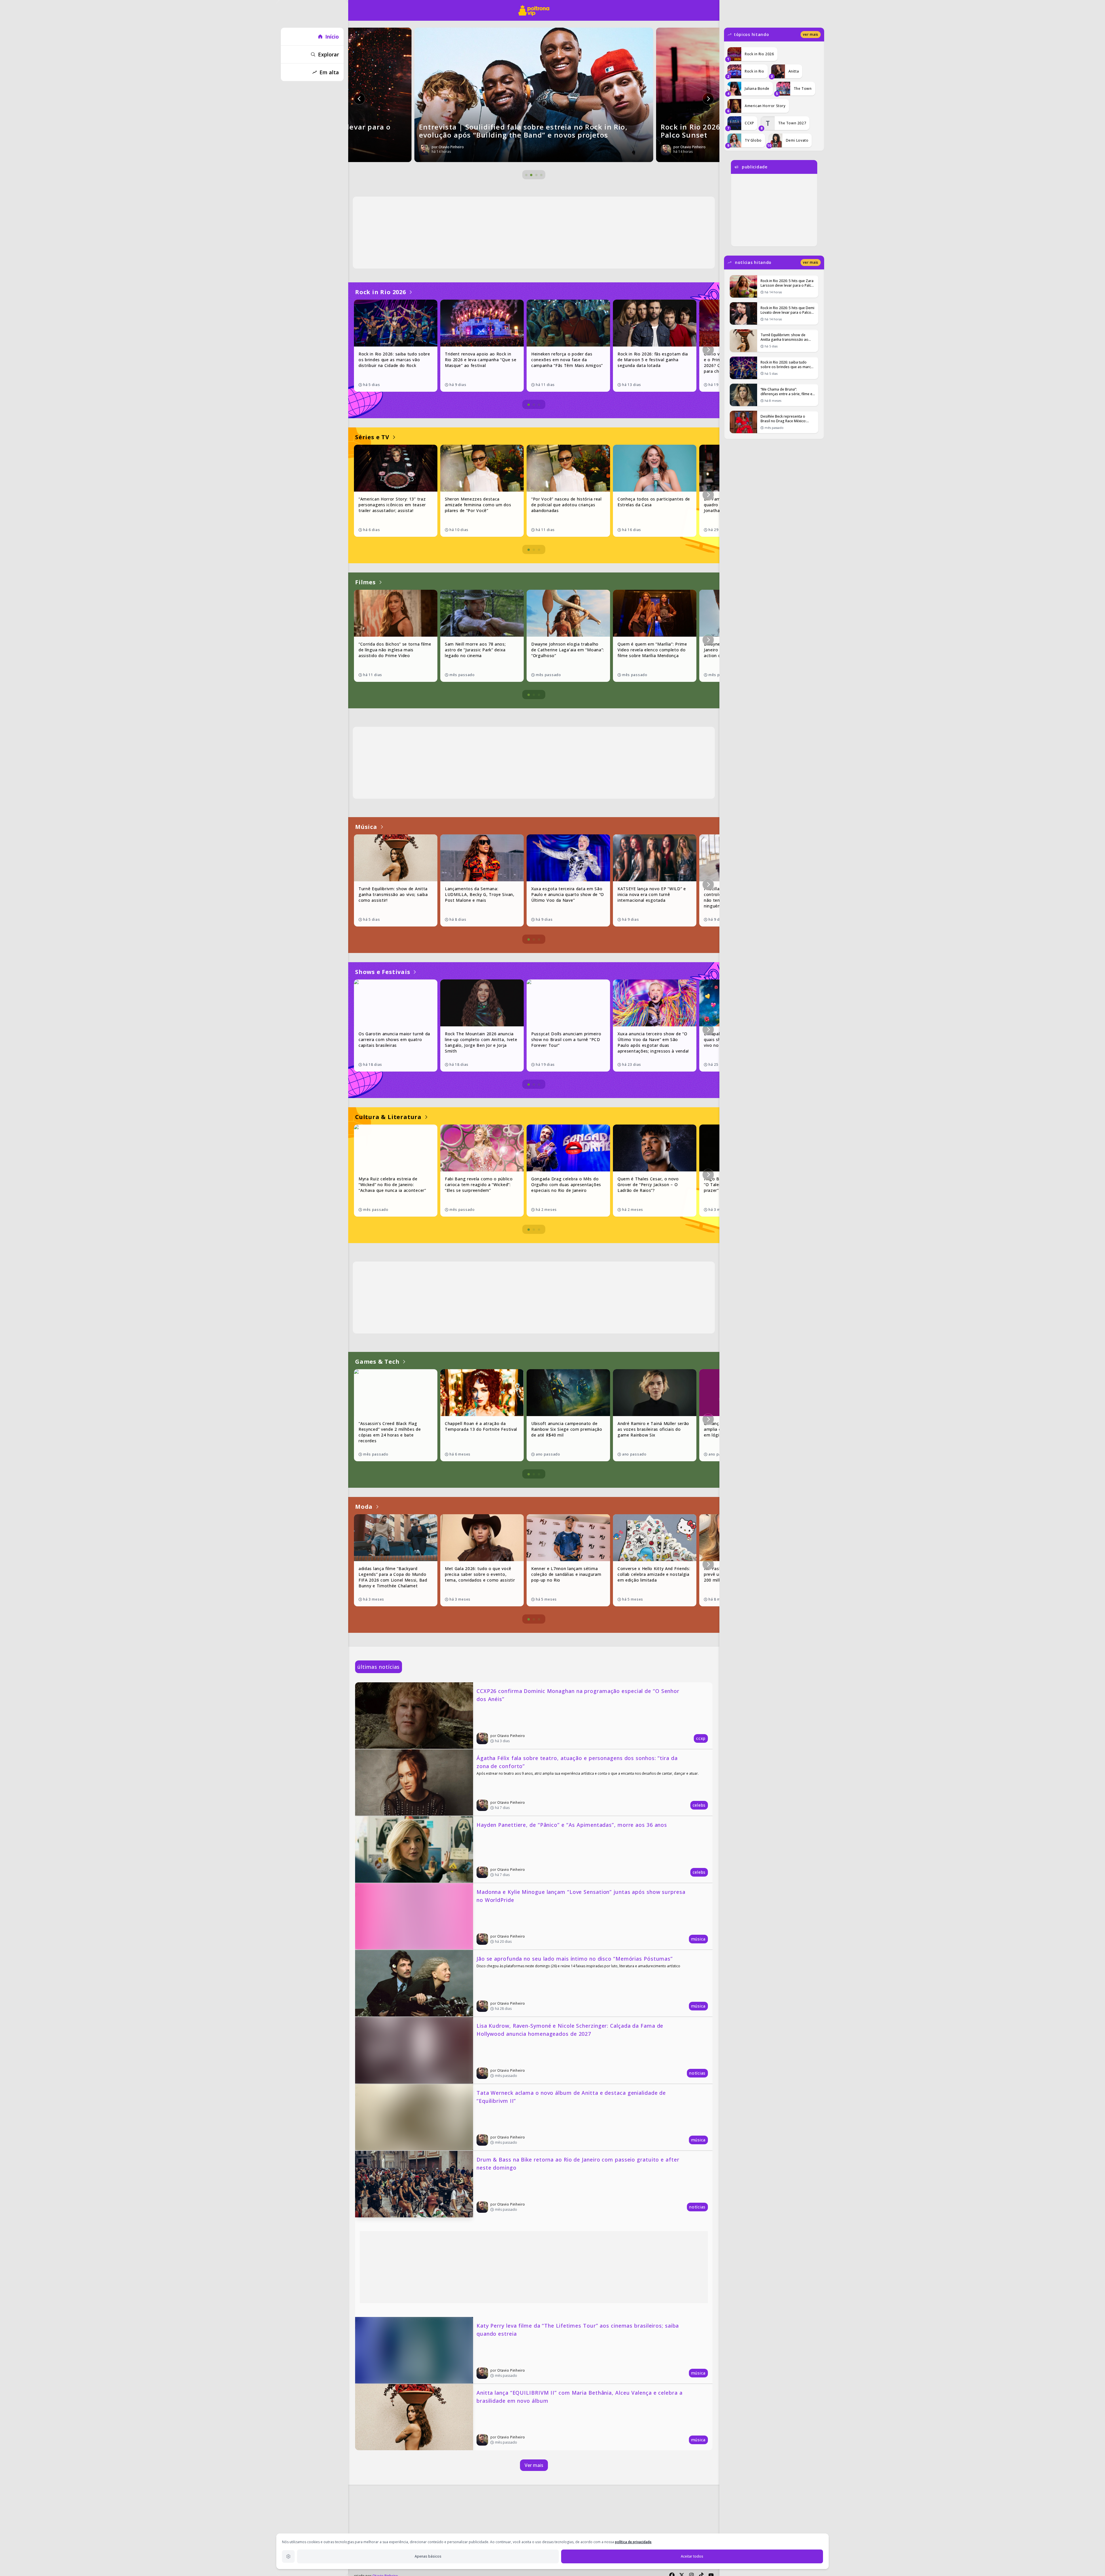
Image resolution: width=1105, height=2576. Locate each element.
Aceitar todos (692, 2556)
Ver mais (534, 2465)
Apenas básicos (428, 2556)
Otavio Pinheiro (511, 1736)
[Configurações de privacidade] (288, 2556)
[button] (359, 99)
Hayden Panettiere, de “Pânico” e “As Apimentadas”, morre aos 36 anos (572, 1825)
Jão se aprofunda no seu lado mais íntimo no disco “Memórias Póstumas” (575, 1959)
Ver (811, 34)
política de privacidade (633, 2542)
